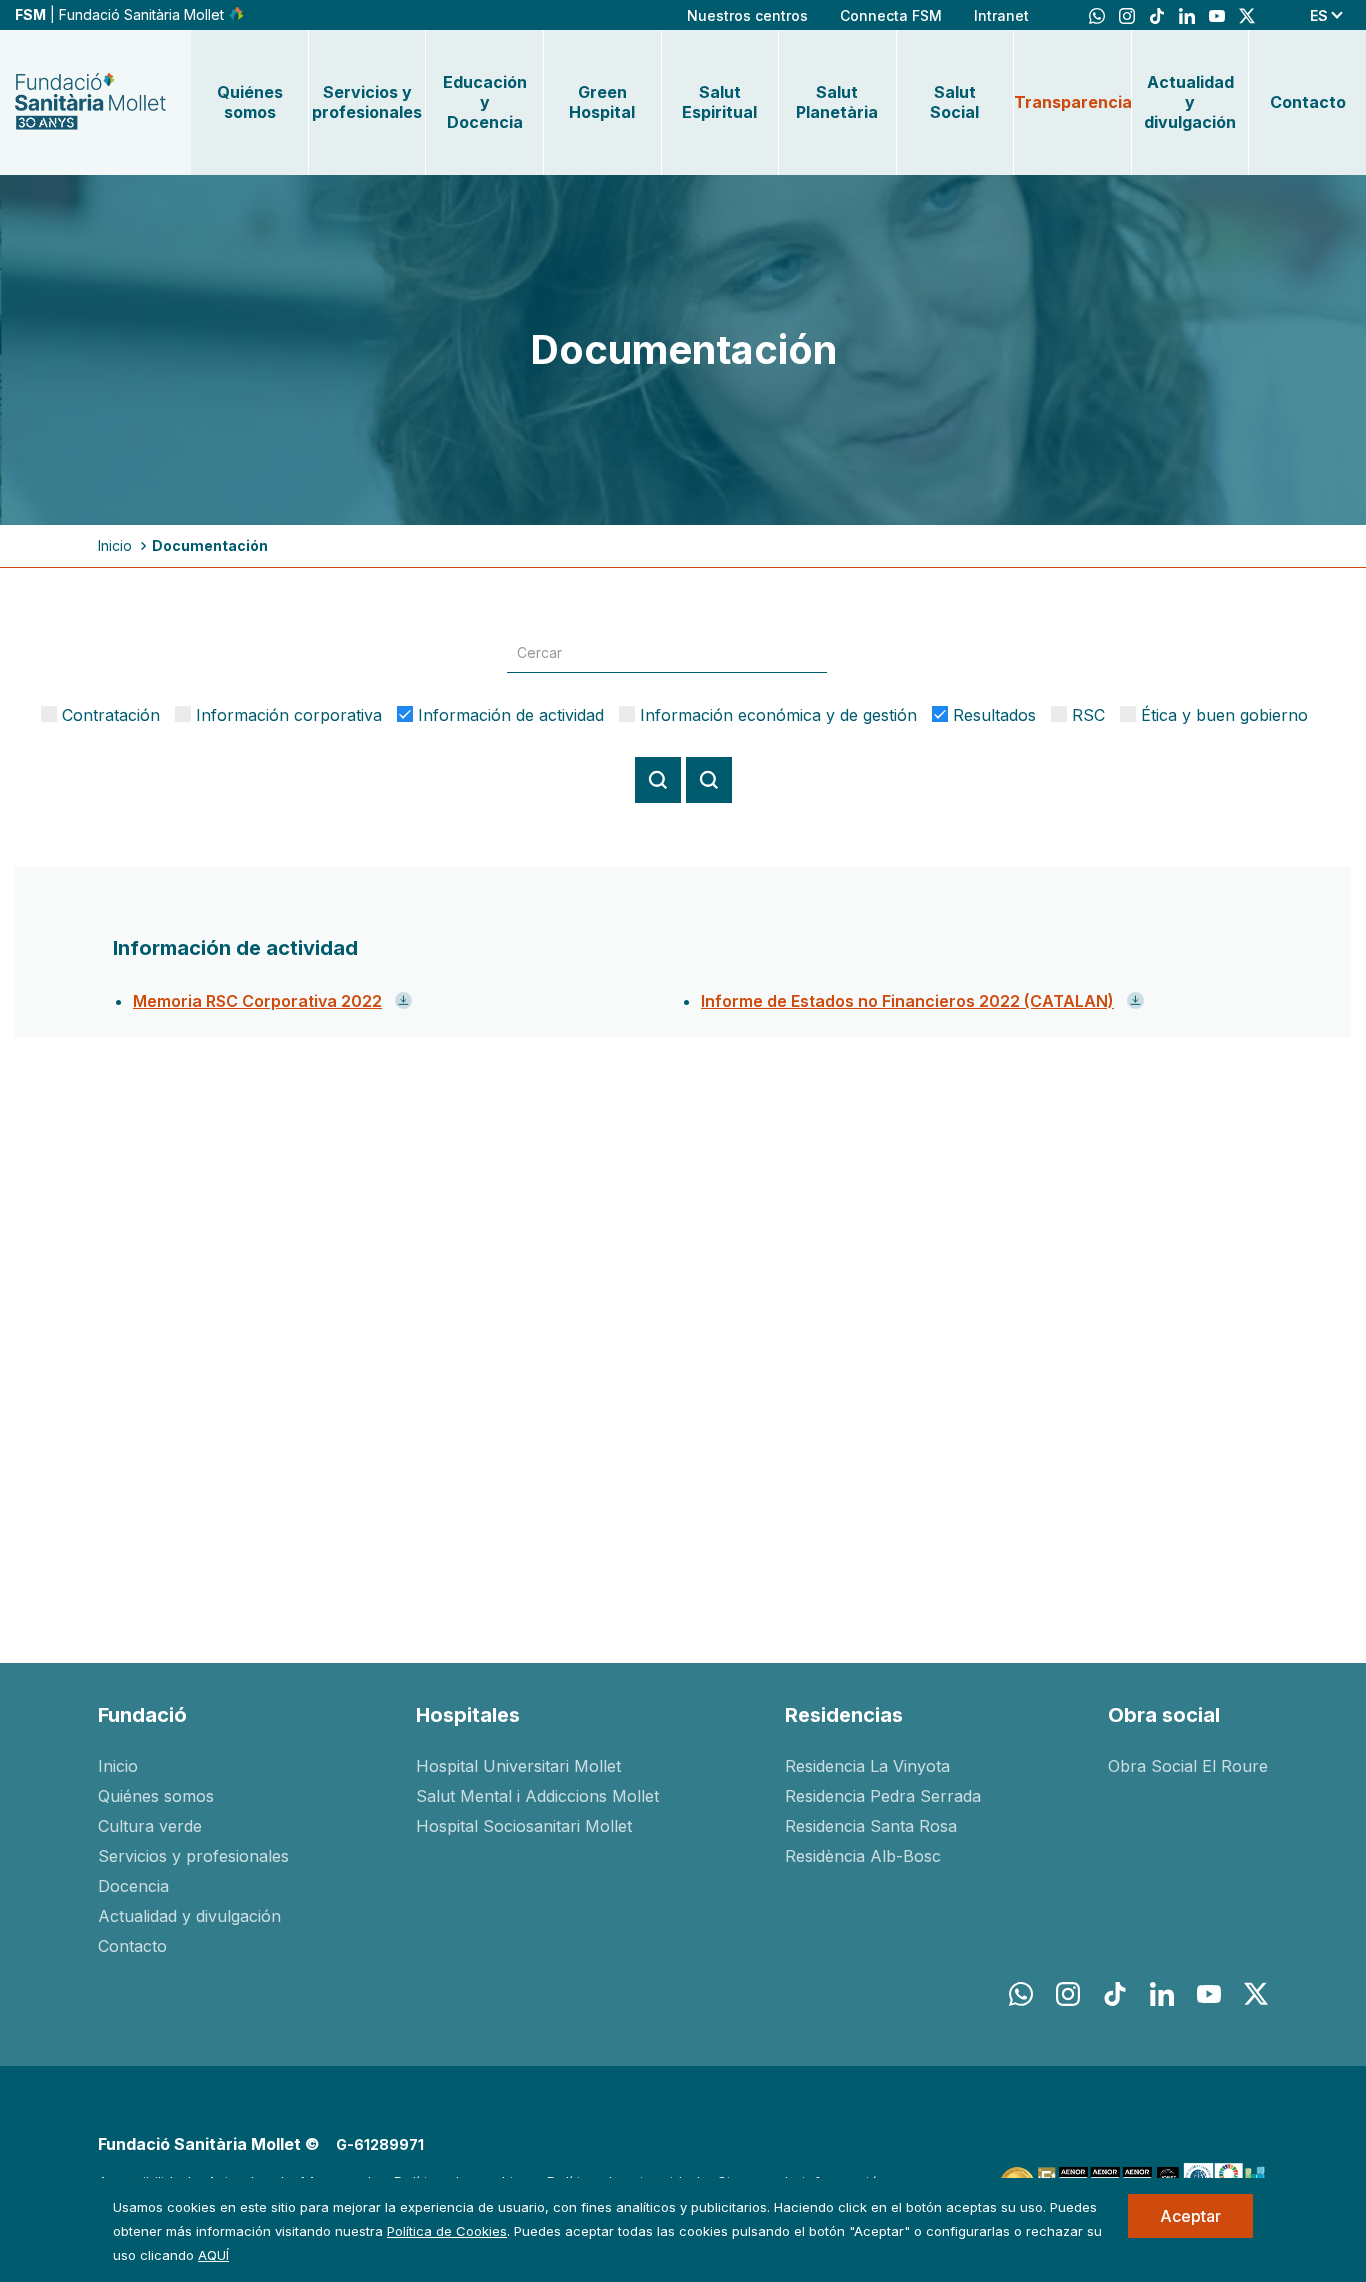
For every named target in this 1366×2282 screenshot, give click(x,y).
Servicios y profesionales (367, 102)
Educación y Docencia (485, 102)
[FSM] (90, 102)
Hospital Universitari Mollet (518, 1766)
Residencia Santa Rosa (871, 1826)
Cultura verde (150, 1826)
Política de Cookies (447, 2231)
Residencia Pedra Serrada (883, 1796)
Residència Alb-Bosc (863, 1856)
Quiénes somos (250, 102)
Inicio (115, 545)
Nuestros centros (747, 15)
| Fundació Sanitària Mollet (121, 14)
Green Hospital (602, 102)
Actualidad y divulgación (1190, 102)
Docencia (133, 1886)
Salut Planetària (837, 102)
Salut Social (954, 102)
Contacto (1308, 102)
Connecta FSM (891, 15)
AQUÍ (213, 2255)
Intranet (1001, 15)
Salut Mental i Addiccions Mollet (537, 1796)
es (1319, 15)
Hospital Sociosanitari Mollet (524, 1826)
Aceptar (1190, 2216)
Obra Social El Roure (1188, 1766)
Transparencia (1072, 102)
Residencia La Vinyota (867, 1766)
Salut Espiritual (719, 102)
